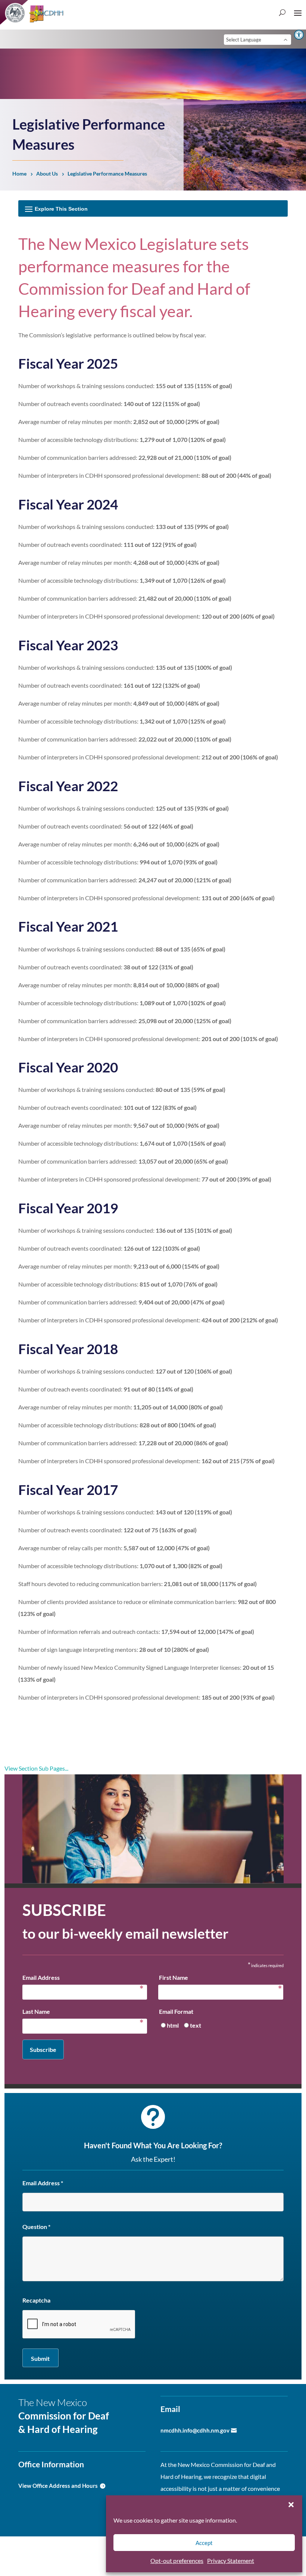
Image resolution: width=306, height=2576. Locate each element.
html (173, 2025)
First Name (218, 1979)
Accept (204, 2543)
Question (36, 2227)
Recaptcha (36, 2300)
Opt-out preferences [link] (177, 2560)
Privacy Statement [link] (231, 2560)
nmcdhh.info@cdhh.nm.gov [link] (195, 2430)
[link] (299, 35)
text (196, 2025)
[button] (291, 2505)
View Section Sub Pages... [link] (36, 1768)
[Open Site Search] (282, 12)
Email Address (83, 1979)
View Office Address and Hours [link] (58, 2486)
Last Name (83, 2013)
